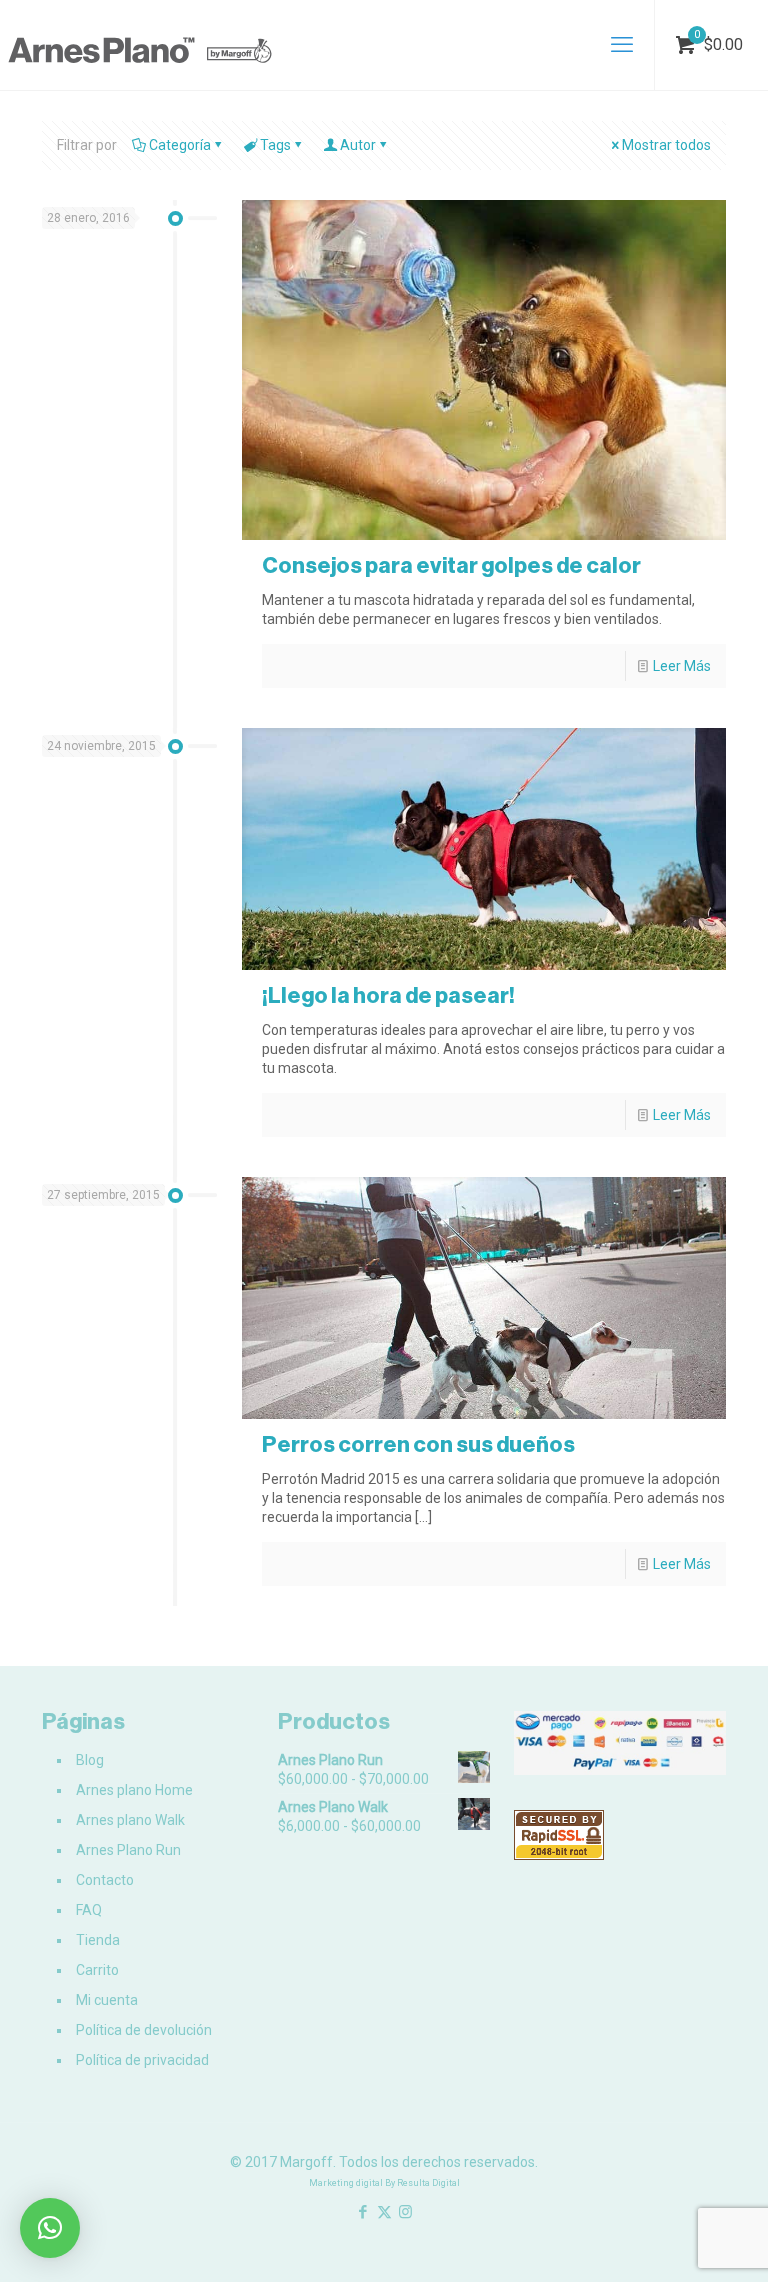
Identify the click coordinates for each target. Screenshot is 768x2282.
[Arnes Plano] (140, 45)
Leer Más (682, 666)
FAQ (89, 1910)
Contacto (105, 1880)
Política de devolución (144, 2030)
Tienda (98, 1940)
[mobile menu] (622, 45)
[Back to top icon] (672, 2241)
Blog (90, 1760)
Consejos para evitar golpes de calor (451, 565)
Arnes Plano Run (128, 1850)
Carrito (97, 1970)
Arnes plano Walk (130, 1820)
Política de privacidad (142, 2060)
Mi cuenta (107, 2000)
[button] (50, 2228)
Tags (275, 145)
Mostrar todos (666, 145)
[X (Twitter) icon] (384, 2212)
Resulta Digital (428, 2183)
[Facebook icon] (363, 2212)
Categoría (180, 145)
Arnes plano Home (134, 1790)
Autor (358, 145)
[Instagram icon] (405, 2212)
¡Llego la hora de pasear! (388, 995)
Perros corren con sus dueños (418, 1444)
